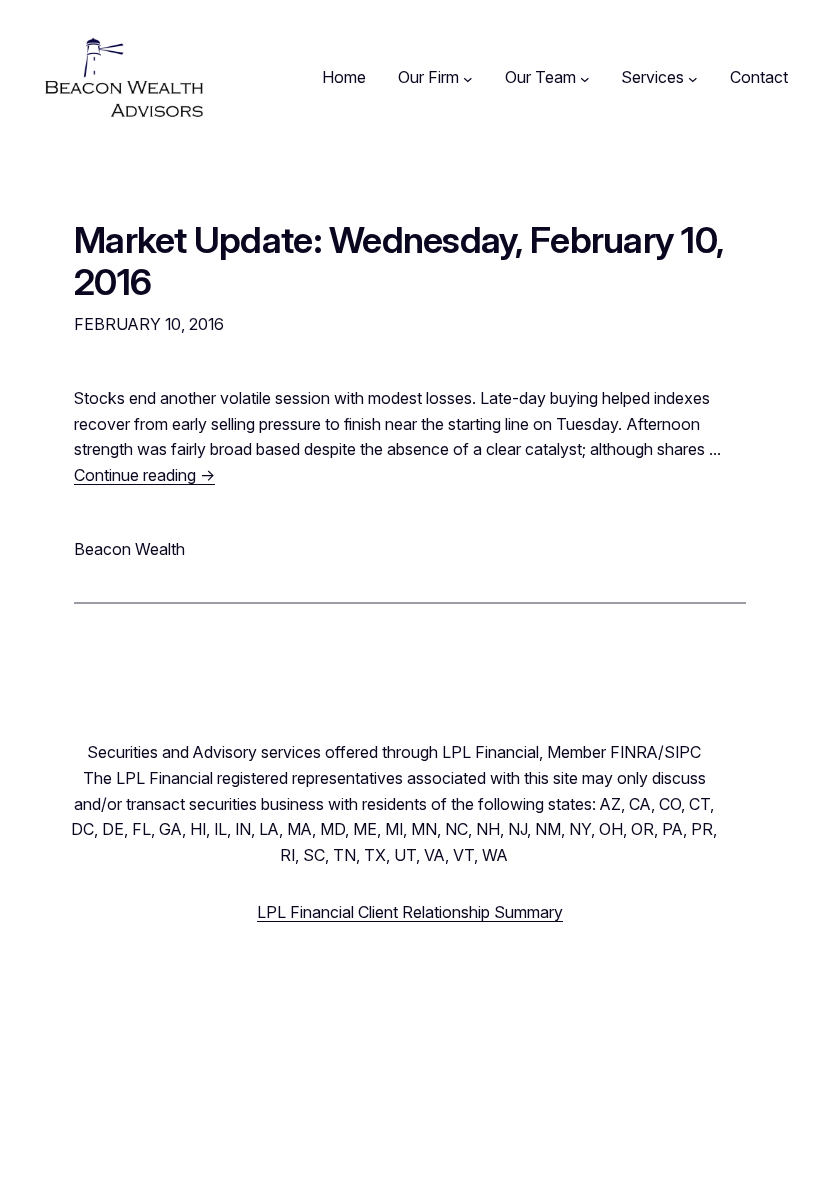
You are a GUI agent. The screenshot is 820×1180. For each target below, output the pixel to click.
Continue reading (144, 475)
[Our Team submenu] (585, 78)
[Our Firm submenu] (468, 78)
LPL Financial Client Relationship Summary (410, 912)
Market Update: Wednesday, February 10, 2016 (398, 262)
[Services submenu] (693, 78)
